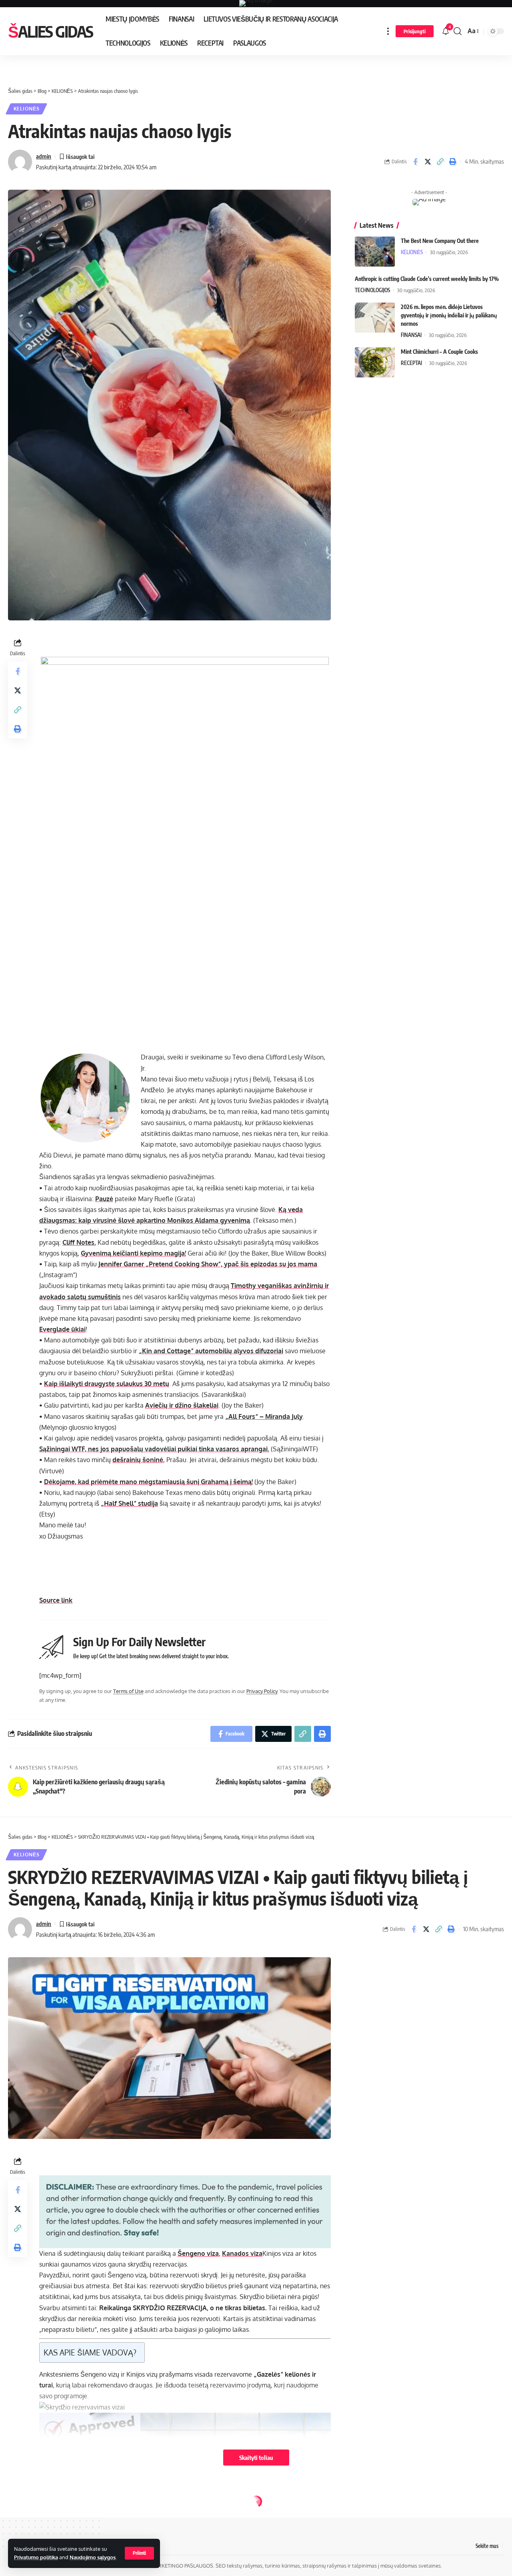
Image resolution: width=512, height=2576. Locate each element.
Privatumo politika (36, 2557)
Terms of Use (128, 1691)
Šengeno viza (198, 2253)
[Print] (452, 162)
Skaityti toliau (256, 2458)
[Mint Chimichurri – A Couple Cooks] (375, 362)
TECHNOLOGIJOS (372, 290)
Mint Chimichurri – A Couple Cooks (439, 352)
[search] (458, 31)
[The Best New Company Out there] (375, 252)
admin (44, 156)
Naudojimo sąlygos (93, 2557)
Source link (56, 1600)
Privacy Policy (262, 1691)
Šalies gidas (50, 31)
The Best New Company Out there (440, 241)
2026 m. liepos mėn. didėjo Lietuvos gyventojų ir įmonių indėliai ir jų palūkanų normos (449, 315)
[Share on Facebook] (415, 162)
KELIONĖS (27, 109)
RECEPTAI (411, 363)
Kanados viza (242, 2253)
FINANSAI (411, 335)
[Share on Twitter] (428, 162)
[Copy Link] (440, 162)
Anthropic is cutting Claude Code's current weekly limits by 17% (427, 279)
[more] (388, 31)
